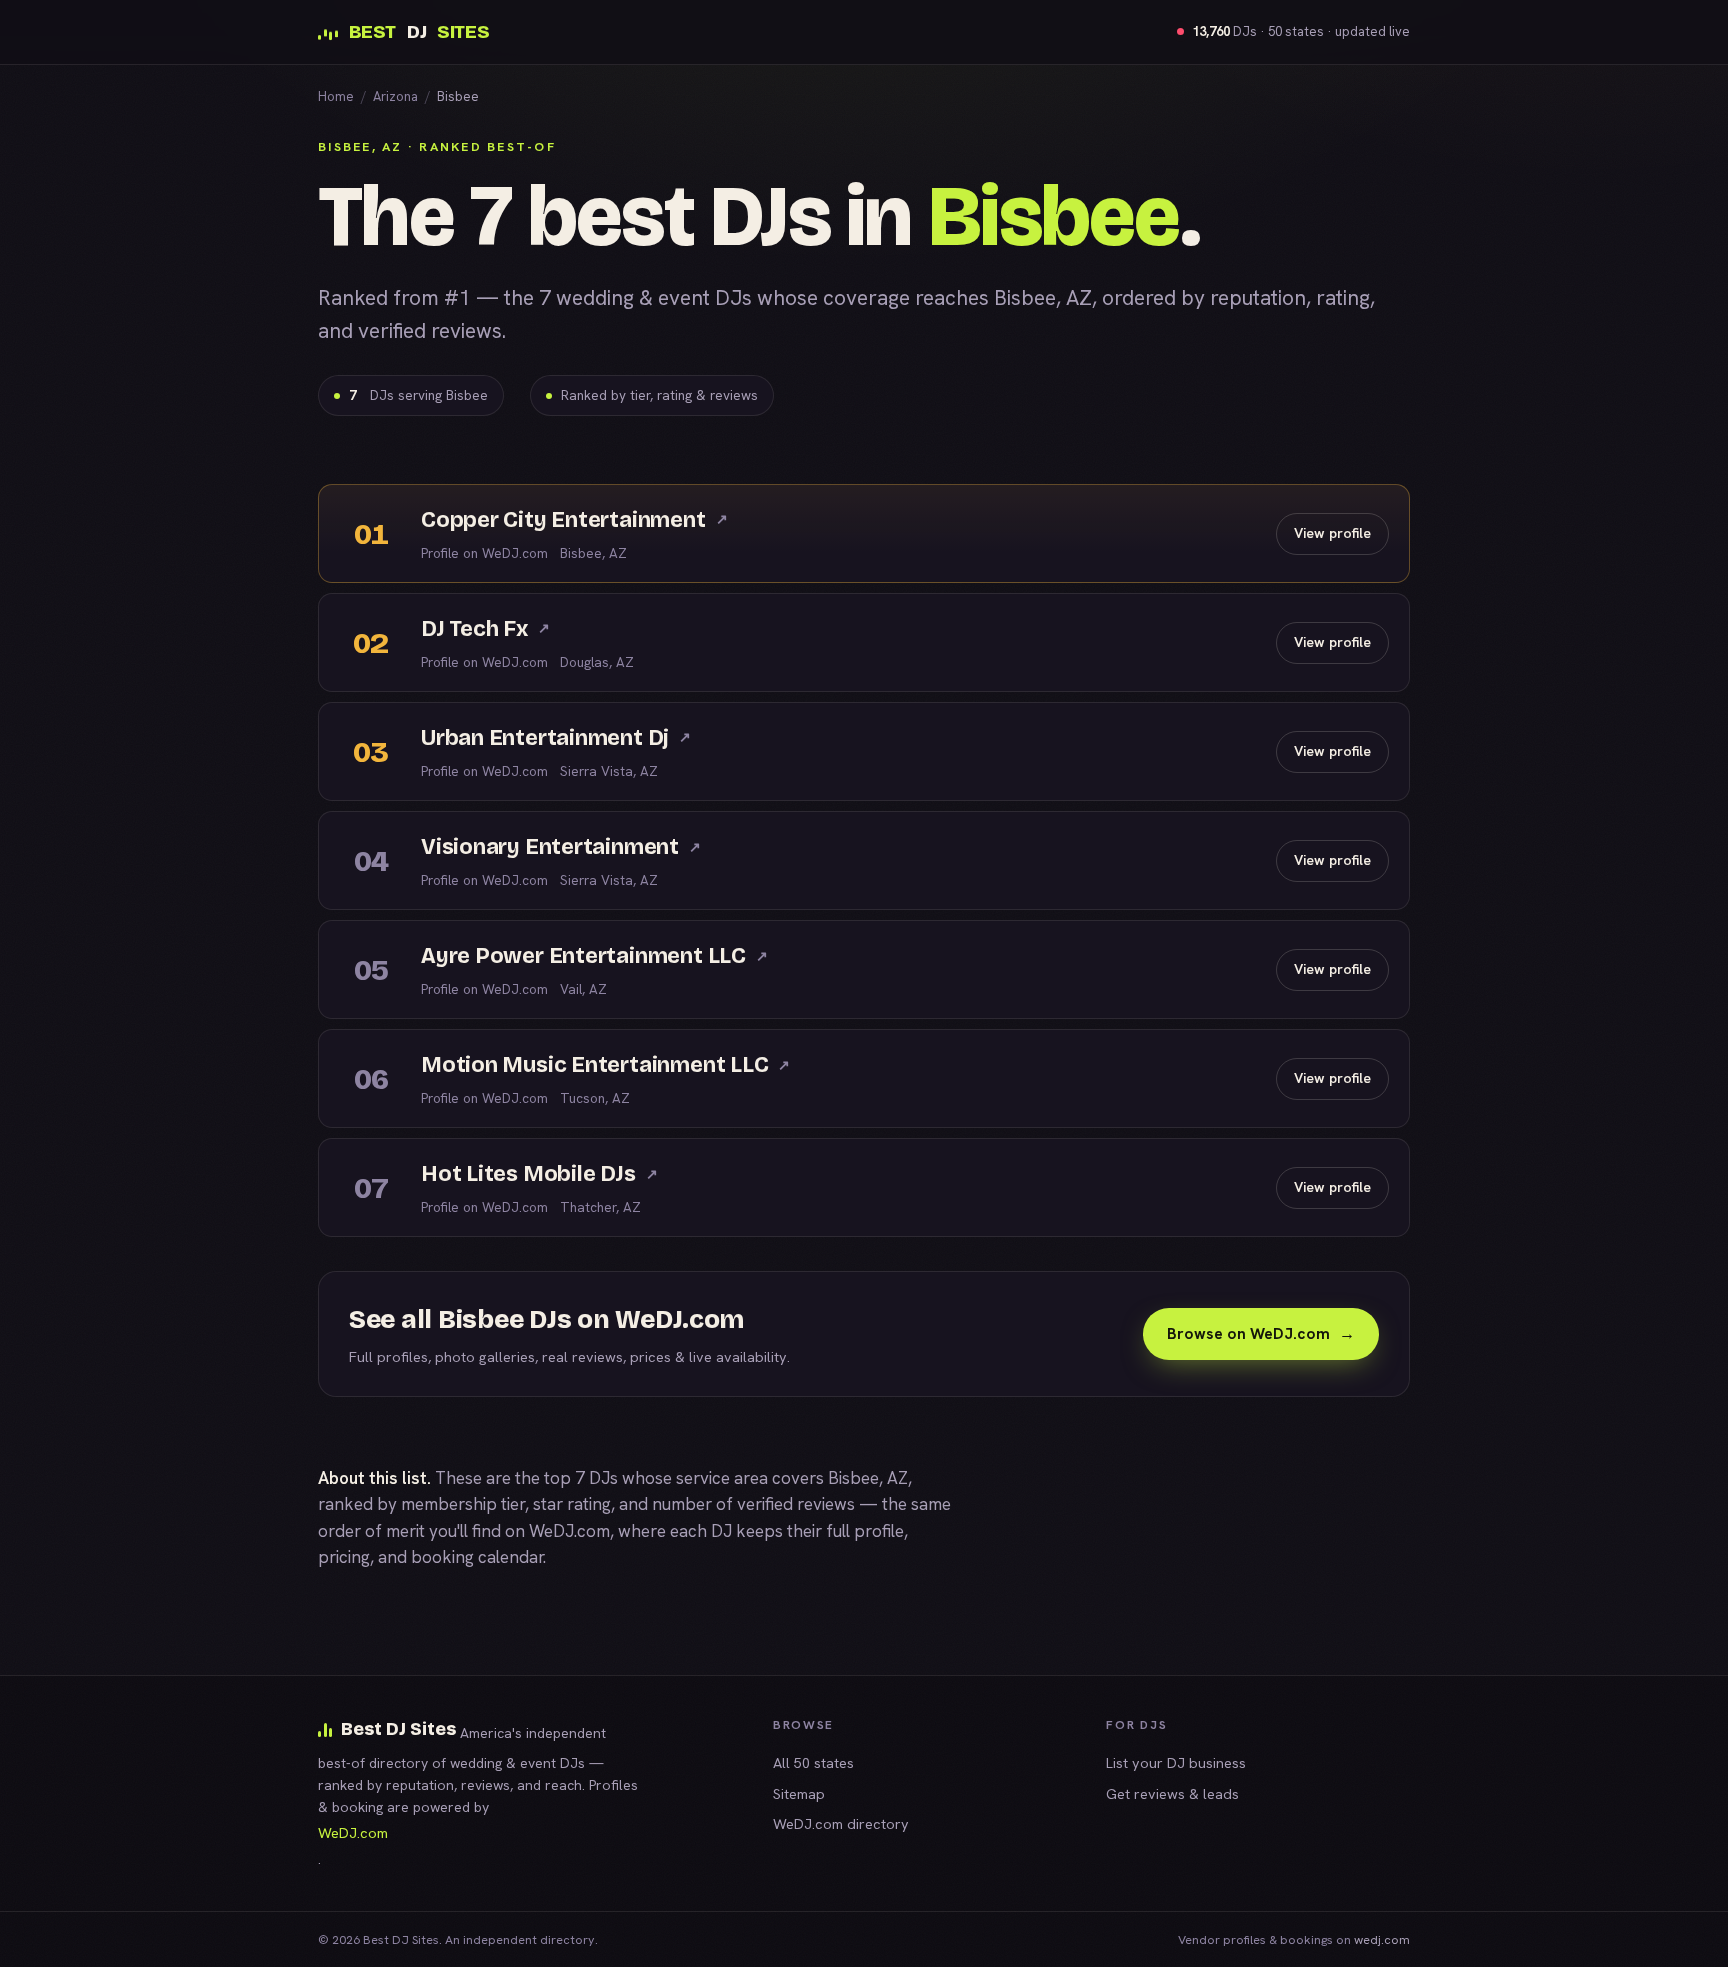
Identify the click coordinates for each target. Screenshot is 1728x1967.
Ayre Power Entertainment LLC (594, 956)
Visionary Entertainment (561, 847)
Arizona (395, 96)
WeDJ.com (569, 1531)
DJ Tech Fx (485, 629)
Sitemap (799, 1793)
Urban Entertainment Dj (556, 738)
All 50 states (813, 1762)
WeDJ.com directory (841, 1823)
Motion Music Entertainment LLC (605, 1065)
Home (336, 96)
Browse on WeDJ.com (1261, 1333)
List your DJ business (1176, 1762)
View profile (1332, 533)
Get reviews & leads (1172, 1793)
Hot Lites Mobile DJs (539, 1174)
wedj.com (1382, 1939)
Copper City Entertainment (574, 520)
